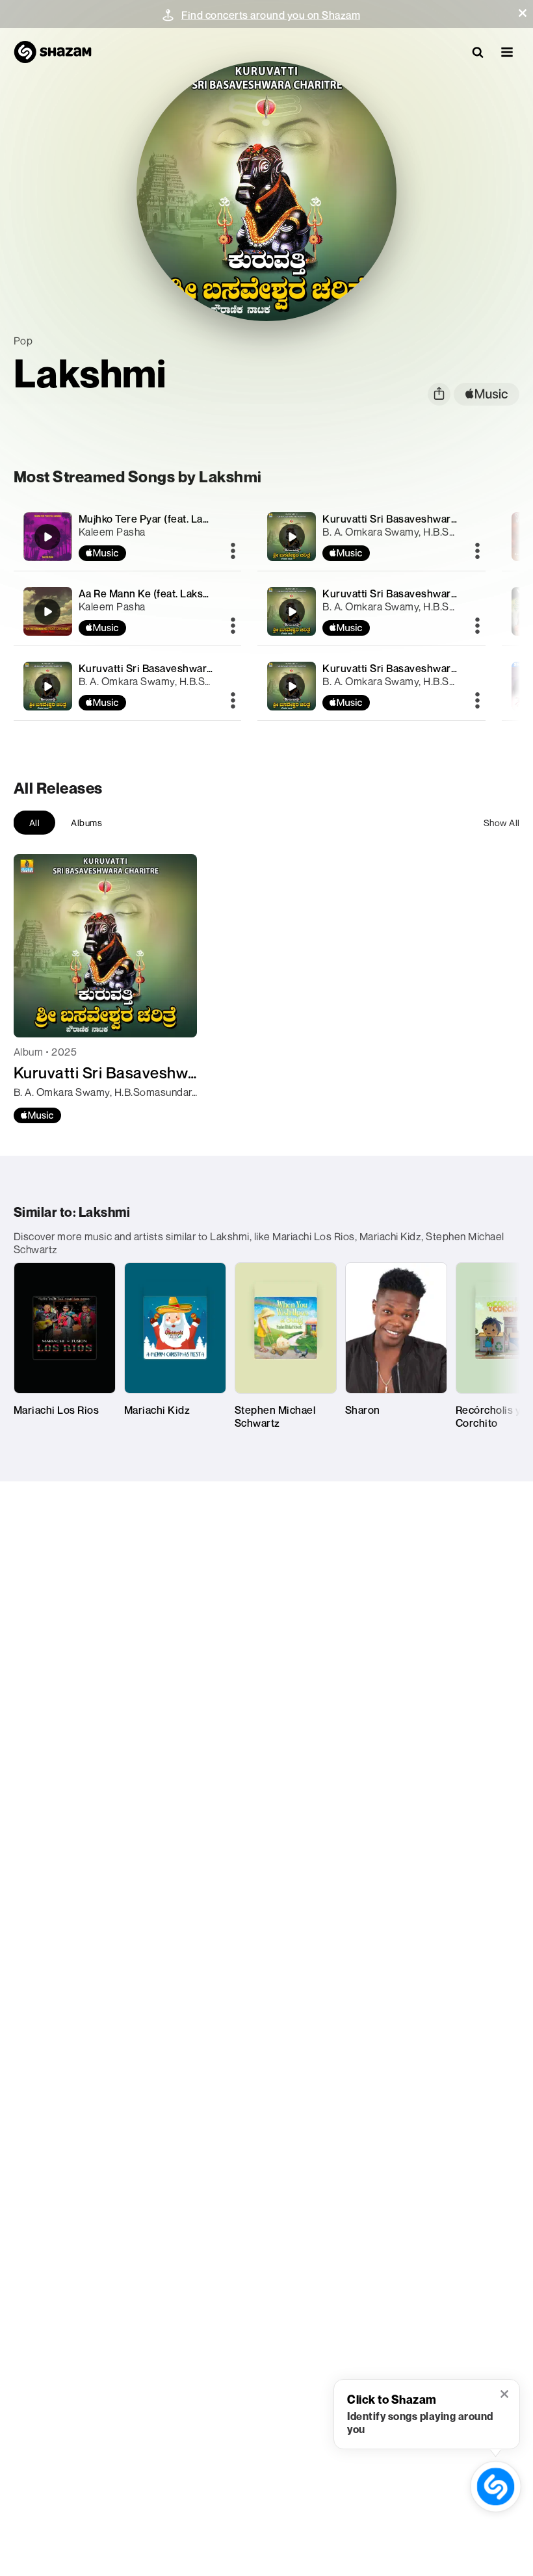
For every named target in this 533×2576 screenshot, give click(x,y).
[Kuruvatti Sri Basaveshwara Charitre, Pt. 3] (371, 537)
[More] (233, 552)
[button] (523, 13)
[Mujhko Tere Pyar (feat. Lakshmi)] (128, 537)
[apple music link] (487, 394)
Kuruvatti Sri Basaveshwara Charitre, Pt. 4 (180, 668)
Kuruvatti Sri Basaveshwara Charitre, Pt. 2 (423, 593)
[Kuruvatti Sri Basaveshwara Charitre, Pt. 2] (371, 611)
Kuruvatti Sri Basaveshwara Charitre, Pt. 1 (422, 668)
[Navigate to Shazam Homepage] (53, 52)
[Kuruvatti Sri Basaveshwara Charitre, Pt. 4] (128, 686)
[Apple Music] (37, 1115)
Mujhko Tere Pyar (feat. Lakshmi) (157, 519)
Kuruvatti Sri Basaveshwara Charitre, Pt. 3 (423, 519)
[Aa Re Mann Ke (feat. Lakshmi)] (128, 611)
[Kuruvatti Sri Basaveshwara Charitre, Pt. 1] (371, 686)
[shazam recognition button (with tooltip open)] (496, 2487)
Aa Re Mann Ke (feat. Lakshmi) (152, 593)
